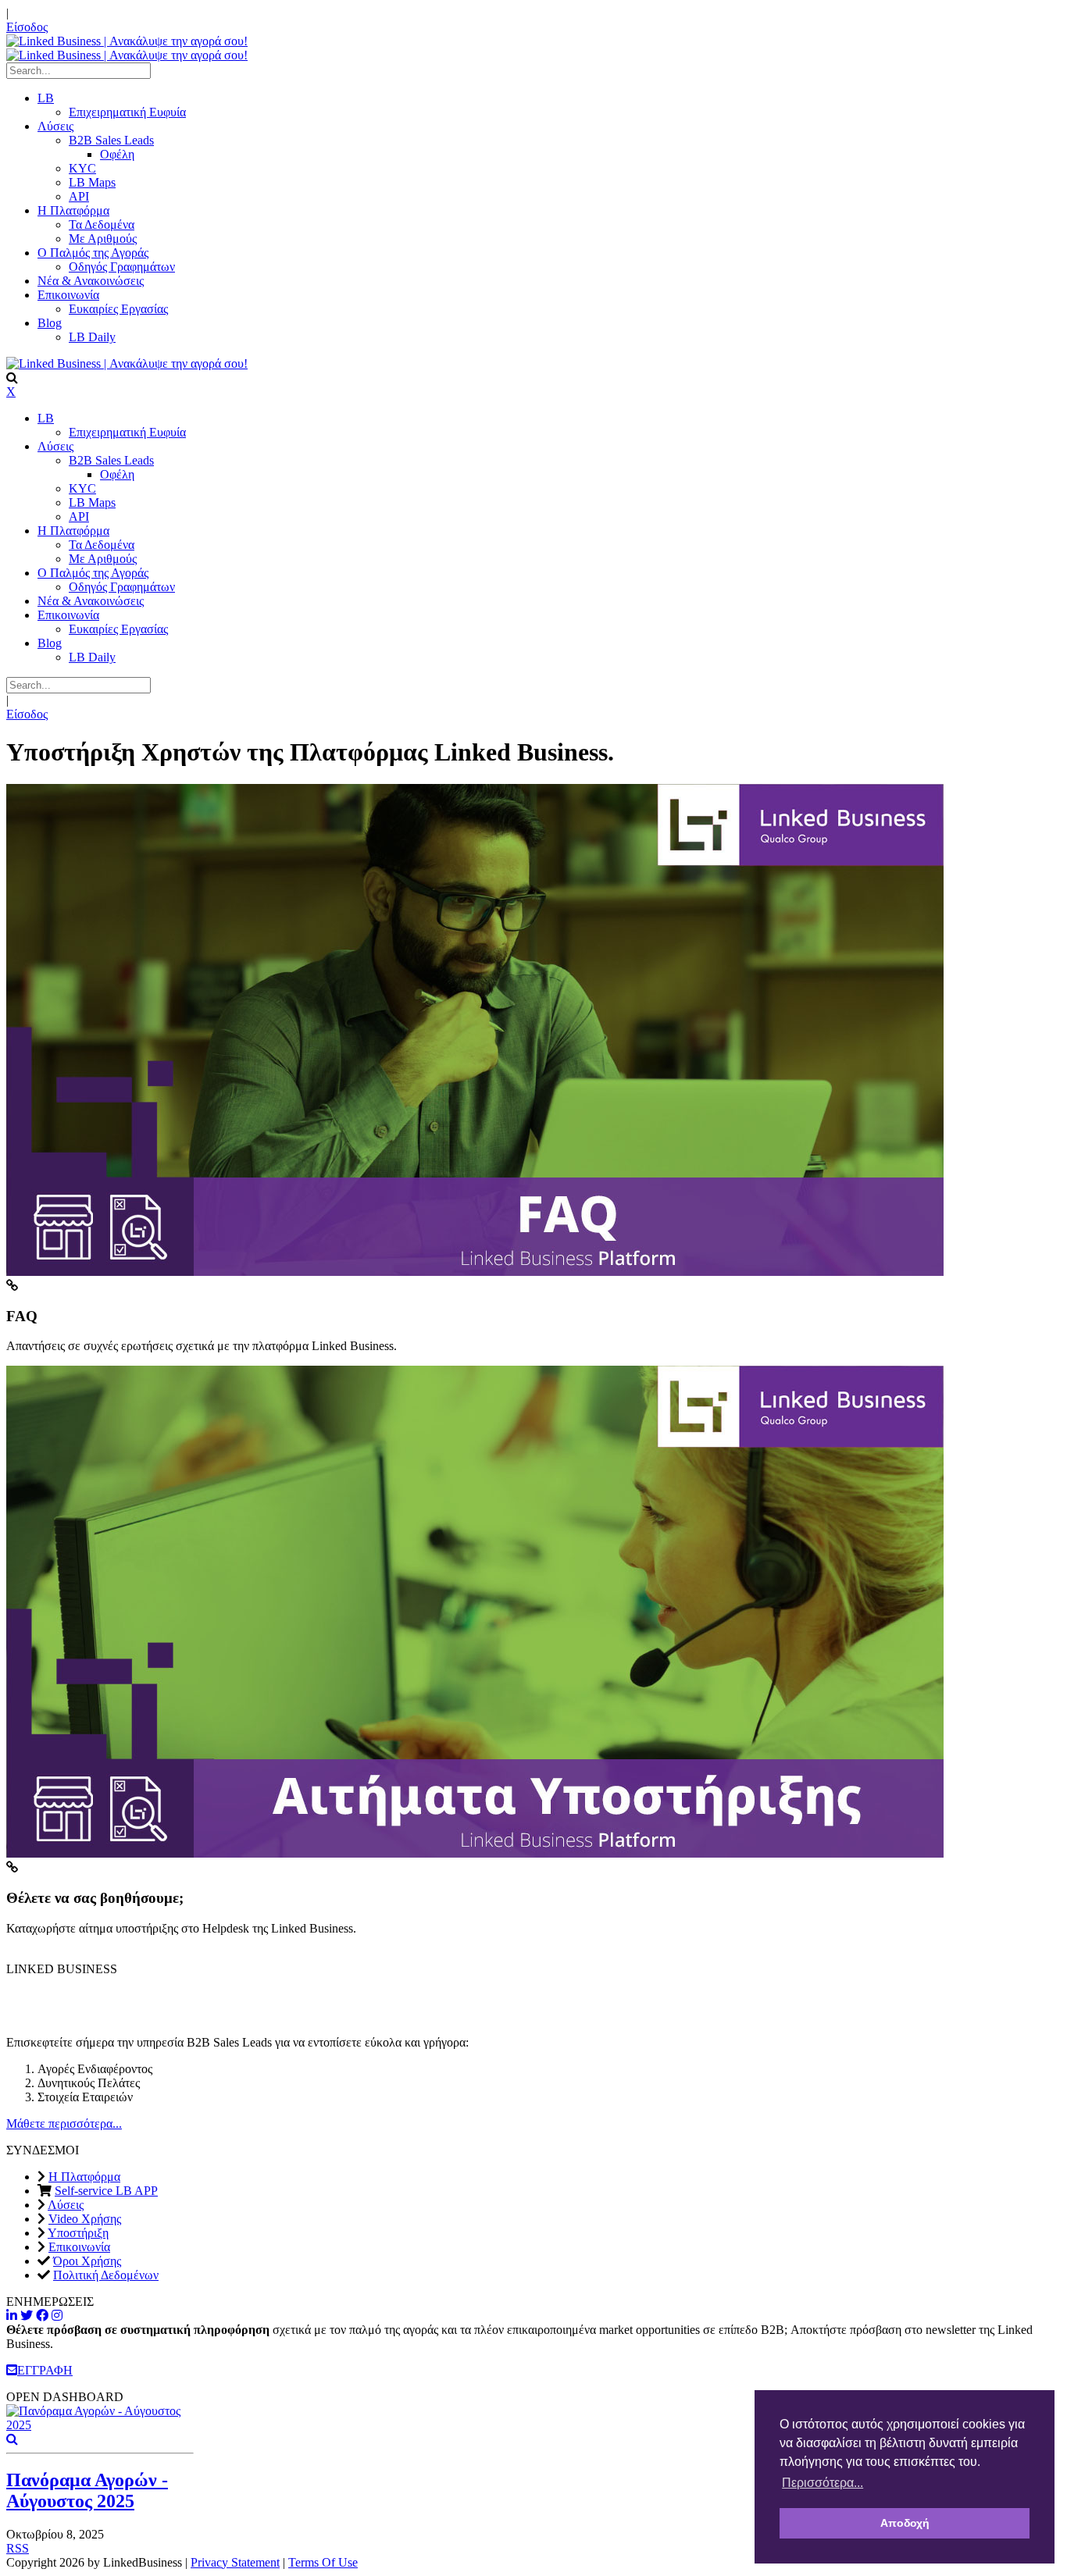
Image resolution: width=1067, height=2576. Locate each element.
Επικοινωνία (79, 2247)
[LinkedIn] (12, 2316)
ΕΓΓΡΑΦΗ (45, 2370)
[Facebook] (42, 2316)
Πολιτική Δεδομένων (106, 2275)
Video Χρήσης (85, 2219)
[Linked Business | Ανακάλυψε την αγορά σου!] (127, 41)
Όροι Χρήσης (87, 2261)
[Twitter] (27, 2316)
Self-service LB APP (106, 2191)
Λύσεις (66, 2205)
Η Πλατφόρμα (84, 2177)
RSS (18, 2548)
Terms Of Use (323, 2562)
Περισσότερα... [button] (823, 2483)
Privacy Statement (235, 2562)
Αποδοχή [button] (905, 2523)
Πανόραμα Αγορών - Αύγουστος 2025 (87, 2490)
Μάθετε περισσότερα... (64, 2124)
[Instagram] (57, 2316)
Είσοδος (27, 27)
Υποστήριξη (78, 2233)
